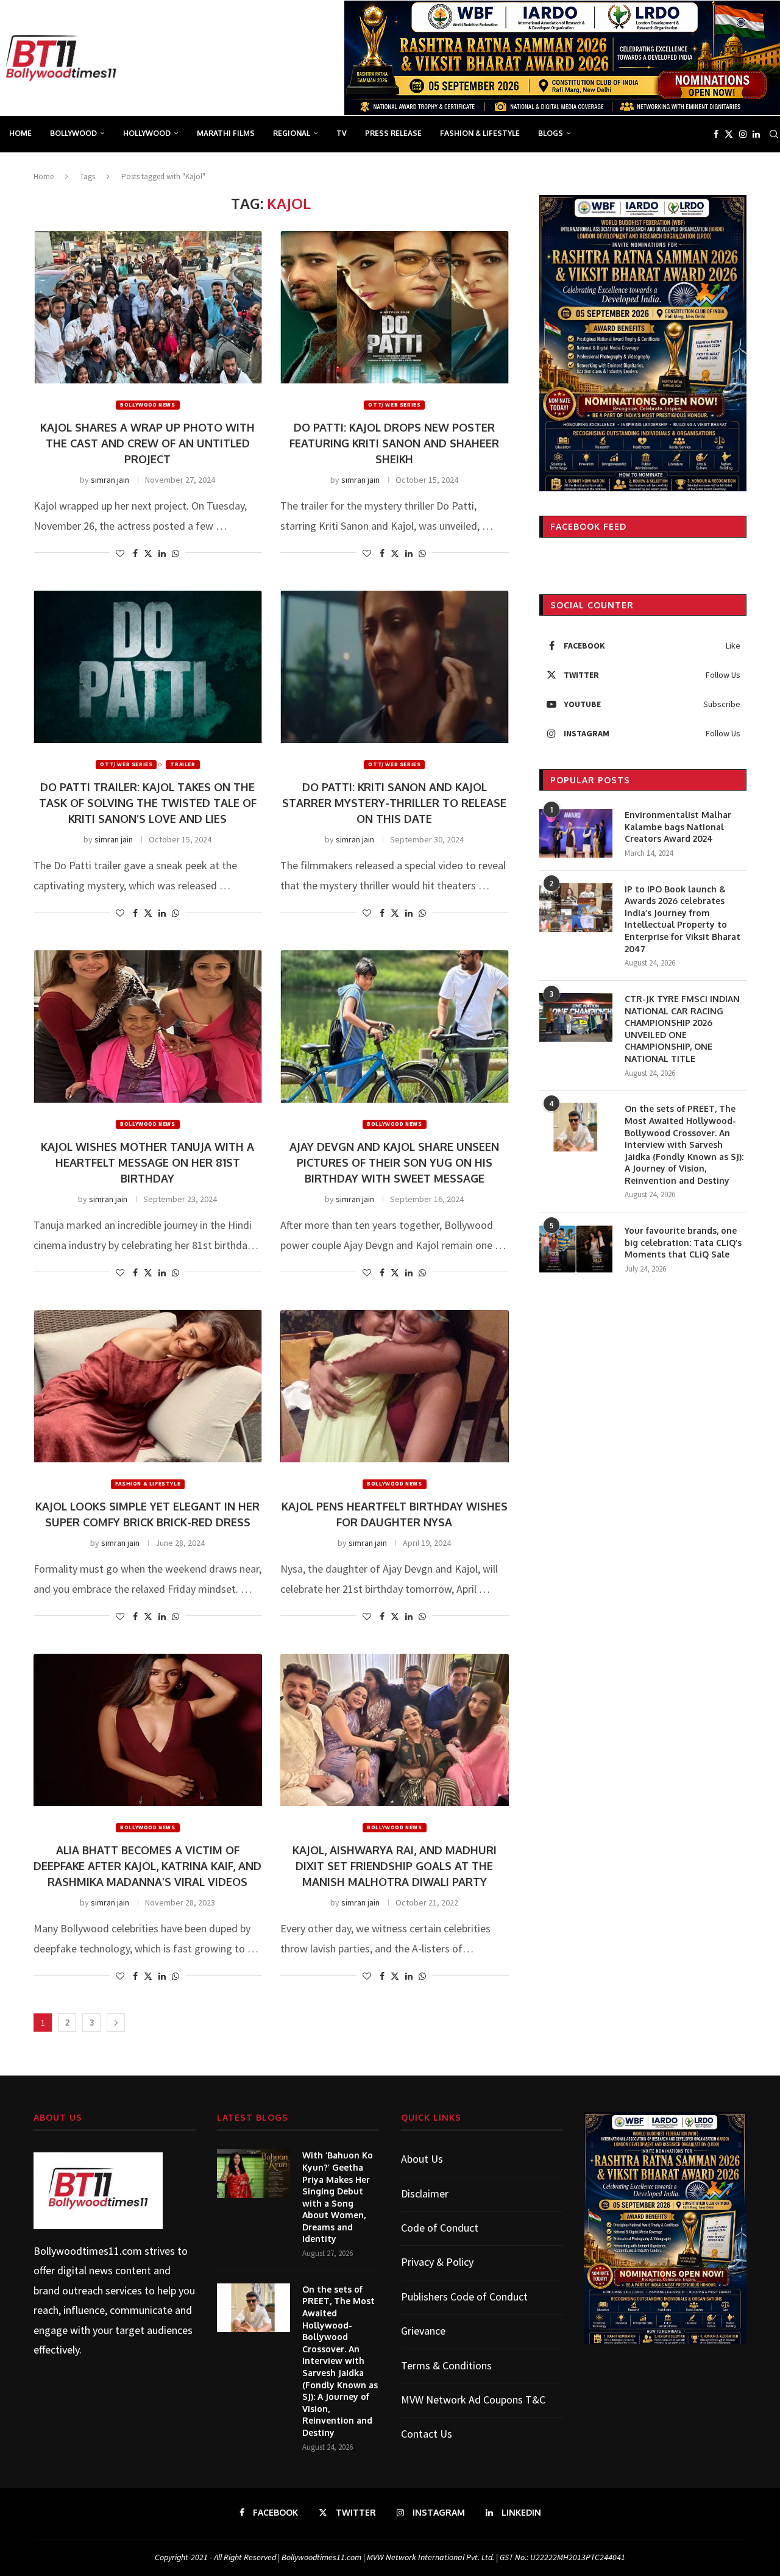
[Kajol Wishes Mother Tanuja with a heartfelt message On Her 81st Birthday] (148, 1026)
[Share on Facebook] (135, 553)
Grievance (423, 2331)
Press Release (393, 133)
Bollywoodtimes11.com (88, 2251)
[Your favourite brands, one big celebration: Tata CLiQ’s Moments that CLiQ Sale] (576, 1249)
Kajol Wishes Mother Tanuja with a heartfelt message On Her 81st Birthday (147, 1162)
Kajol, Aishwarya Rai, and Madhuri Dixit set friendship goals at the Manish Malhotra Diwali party (395, 1866)
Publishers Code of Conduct (464, 2297)
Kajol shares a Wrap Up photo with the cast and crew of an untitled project (147, 443)
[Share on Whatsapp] (175, 553)
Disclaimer (425, 2194)
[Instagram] (743, 134)
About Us (422, 2159)
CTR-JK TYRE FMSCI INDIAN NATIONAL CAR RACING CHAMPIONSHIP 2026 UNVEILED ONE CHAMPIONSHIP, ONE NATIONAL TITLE (682, 1029)
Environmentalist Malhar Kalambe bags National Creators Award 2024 (678, 827)
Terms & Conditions (446, 2365)
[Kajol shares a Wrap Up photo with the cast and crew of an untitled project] (148, 307)
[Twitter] (729, 134)
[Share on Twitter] (148, 553)
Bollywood (73, 133)
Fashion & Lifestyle (480, 133)
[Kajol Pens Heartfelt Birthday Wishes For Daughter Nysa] (395, 1386)
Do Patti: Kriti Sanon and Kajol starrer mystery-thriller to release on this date (394, 803)
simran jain (110, 480)
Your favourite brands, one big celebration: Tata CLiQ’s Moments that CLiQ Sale (683, 1242)
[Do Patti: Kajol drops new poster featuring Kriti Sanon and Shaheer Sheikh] (395, 307)
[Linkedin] (756, 134)
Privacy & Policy (437, 2262)
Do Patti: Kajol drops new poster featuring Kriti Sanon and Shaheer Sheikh (394, 443)
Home (20, 133)
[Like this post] (120, 553)
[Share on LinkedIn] (162, 553)
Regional (292, 133)
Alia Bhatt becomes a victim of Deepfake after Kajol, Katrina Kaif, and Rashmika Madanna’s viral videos (147, 1866)
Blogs (551, 133)
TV (342, 133)
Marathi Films (226, 133)
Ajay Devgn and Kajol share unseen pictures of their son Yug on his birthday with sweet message (394, 1162)
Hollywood (147, 133)
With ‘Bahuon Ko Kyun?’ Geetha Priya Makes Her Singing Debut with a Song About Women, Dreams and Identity (338, 2197)
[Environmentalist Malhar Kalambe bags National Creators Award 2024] (576, 833)
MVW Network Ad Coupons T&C (473, 2400)
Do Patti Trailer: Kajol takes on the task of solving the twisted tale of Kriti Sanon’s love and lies (148, 803)
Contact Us (427, 2434)
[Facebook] (716, 134)
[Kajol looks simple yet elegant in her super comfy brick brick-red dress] (148, 1386)
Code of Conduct (440, 2228)
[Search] (774, 134)
